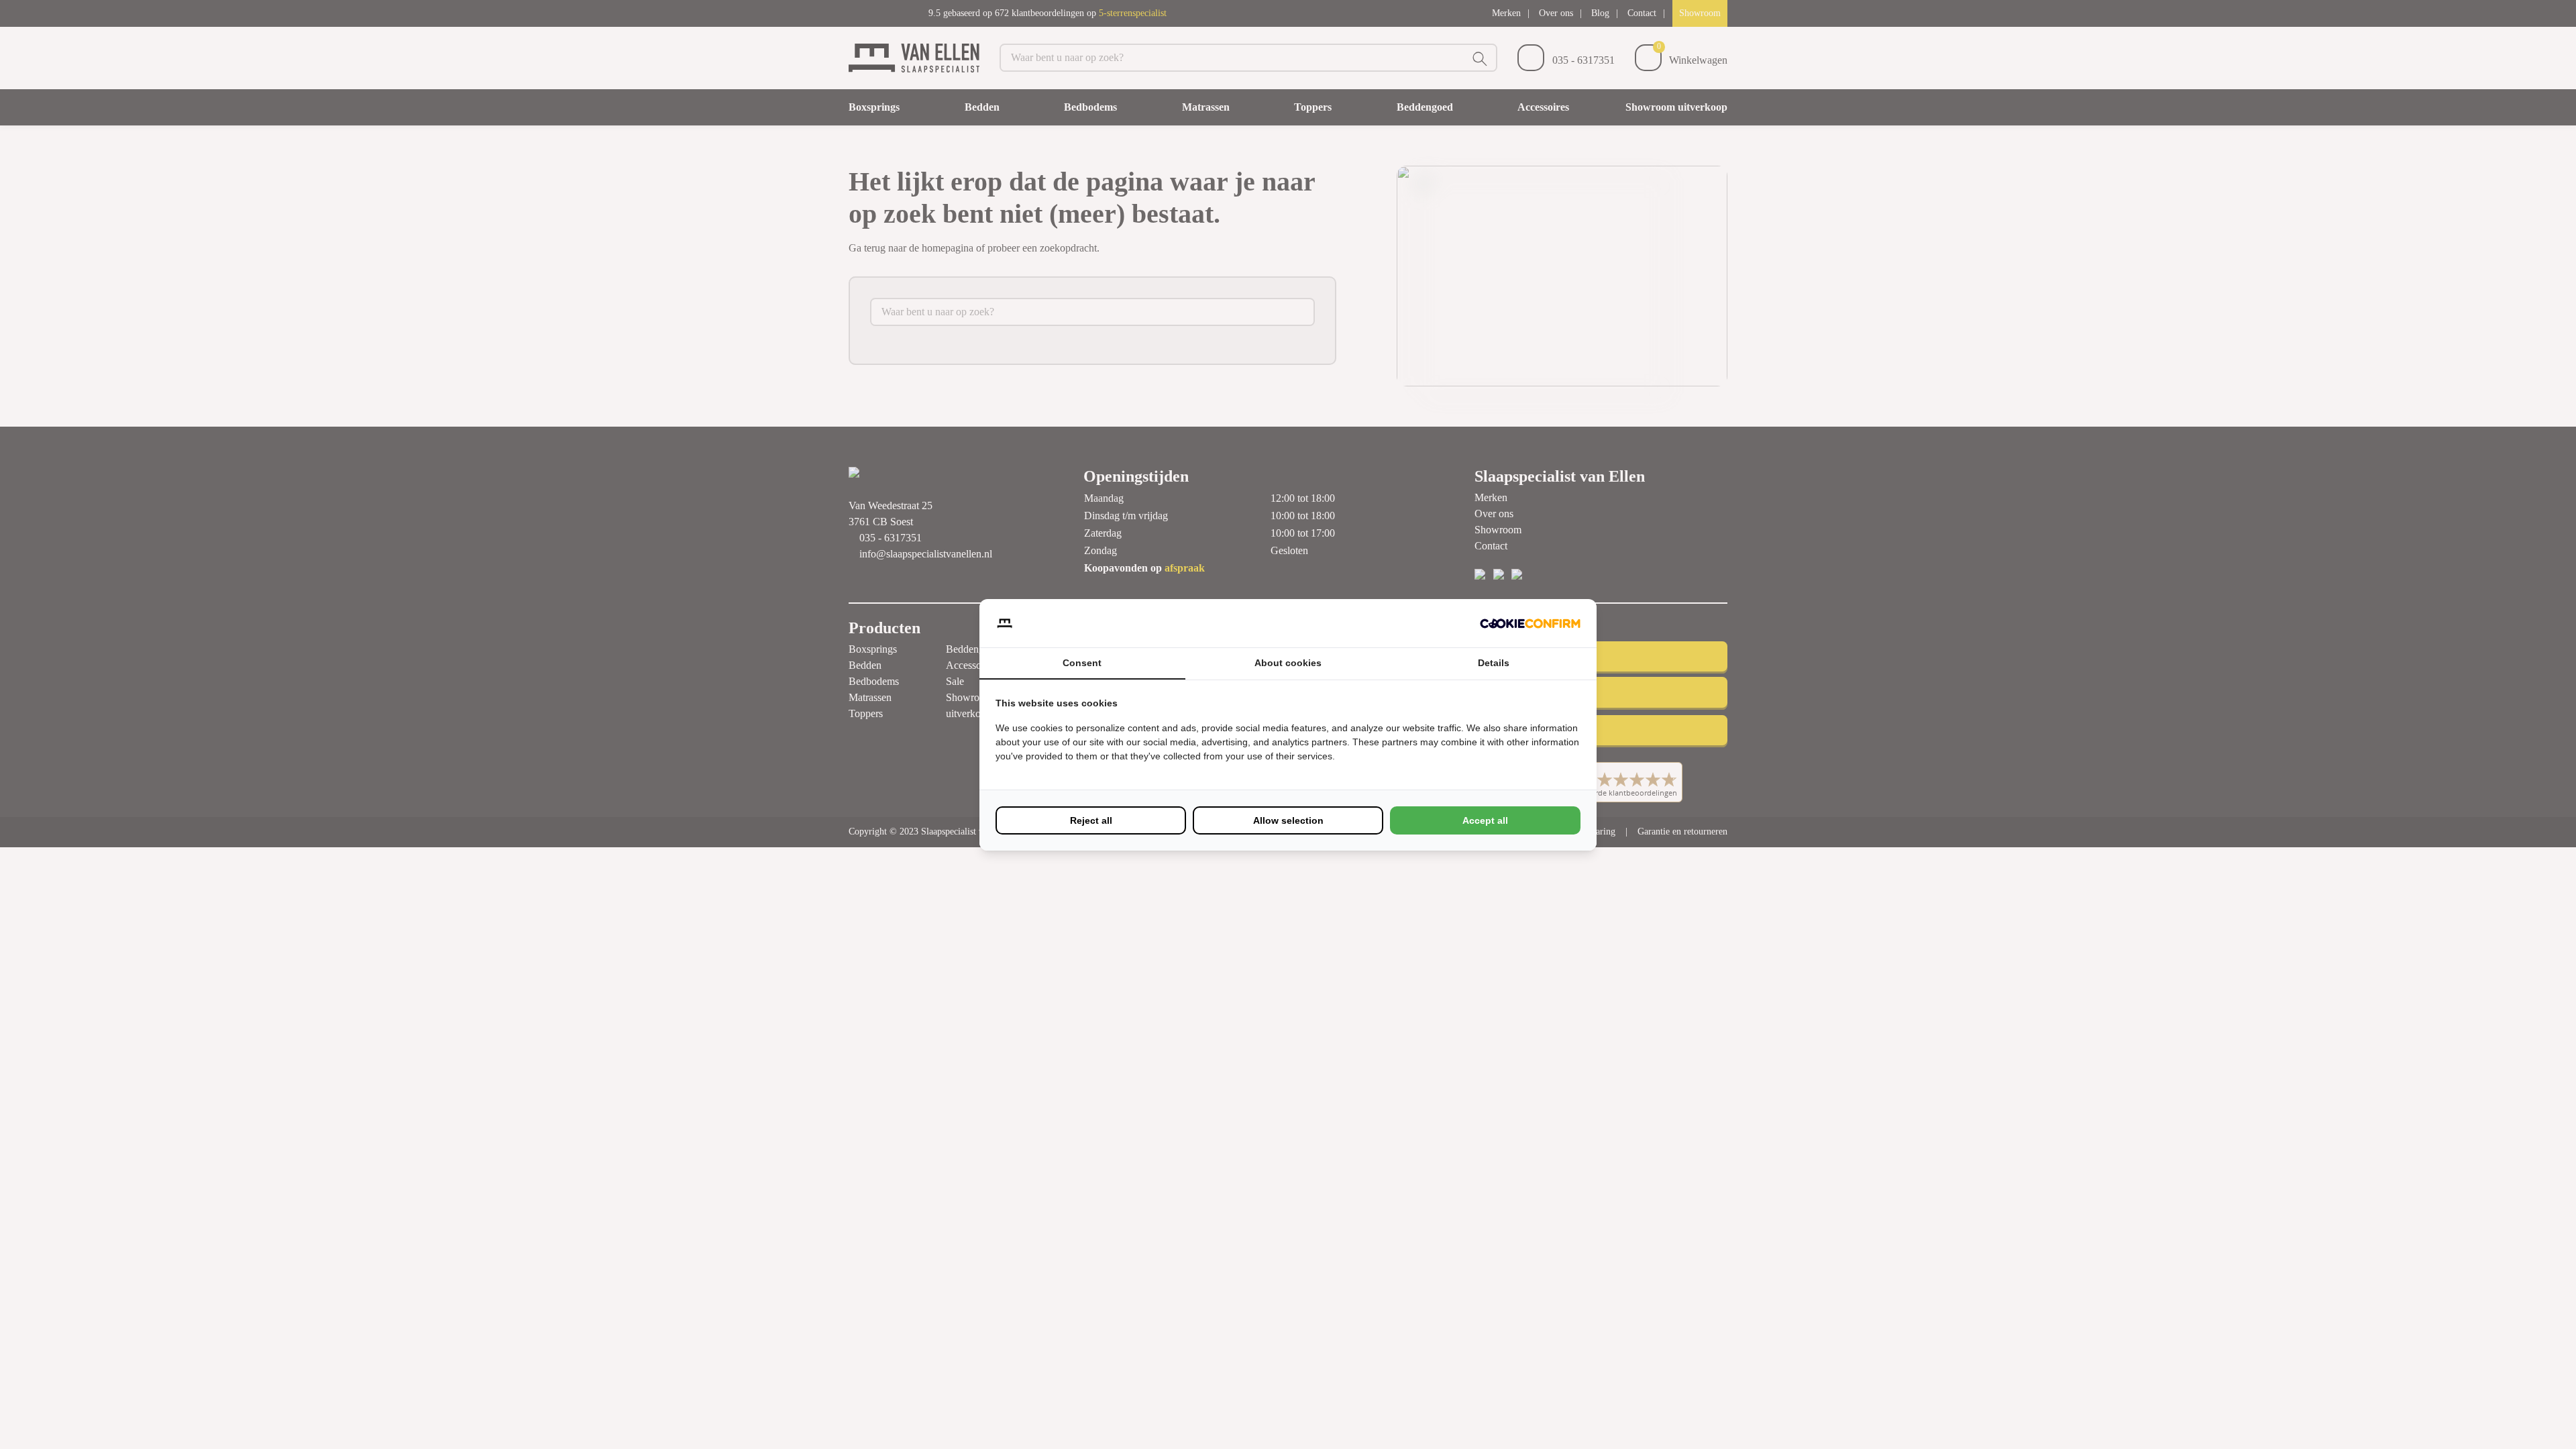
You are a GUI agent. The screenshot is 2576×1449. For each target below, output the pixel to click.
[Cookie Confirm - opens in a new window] (1530, 623)
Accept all (1485, 820)
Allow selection (1288, 820)
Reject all (1091, 820)
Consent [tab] (1082, 663)
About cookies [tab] (1288, 663)
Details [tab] (1494, 663)
